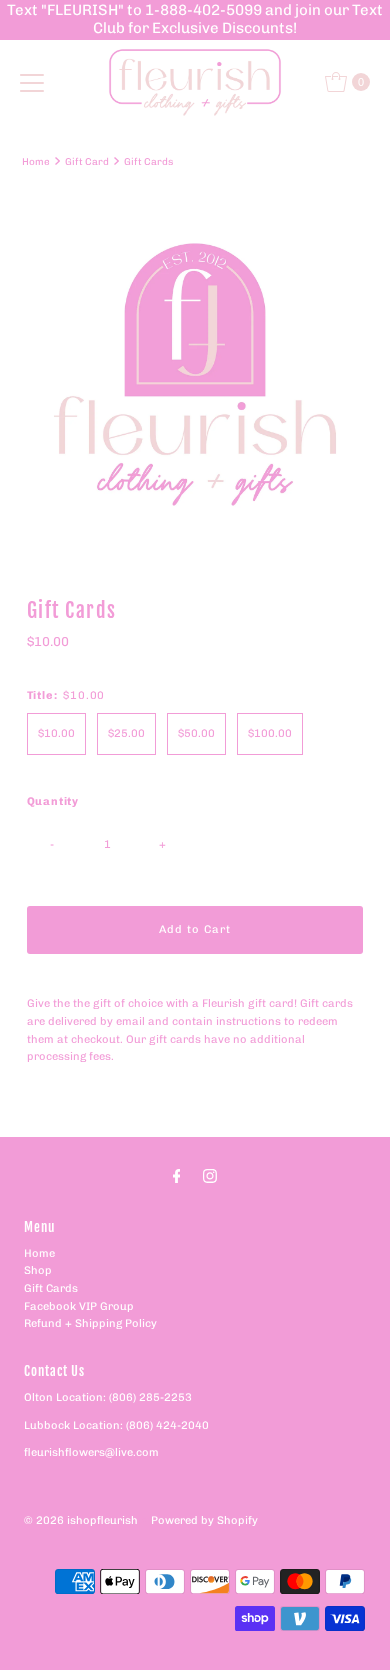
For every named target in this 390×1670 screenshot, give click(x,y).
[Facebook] (177, 1176)
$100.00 (270, 733)
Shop (38, 1270)
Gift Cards (51, 1288)
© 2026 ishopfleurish (81, 1520)
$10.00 (56, 733)
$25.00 (126, 733)
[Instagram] (210, 1176)
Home (36, 161)
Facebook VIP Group (79, 1306)
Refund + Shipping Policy (90, 1323)
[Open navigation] (32, 82)
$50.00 (196, 733)
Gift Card (87, 161)
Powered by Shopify (204, 1520)
